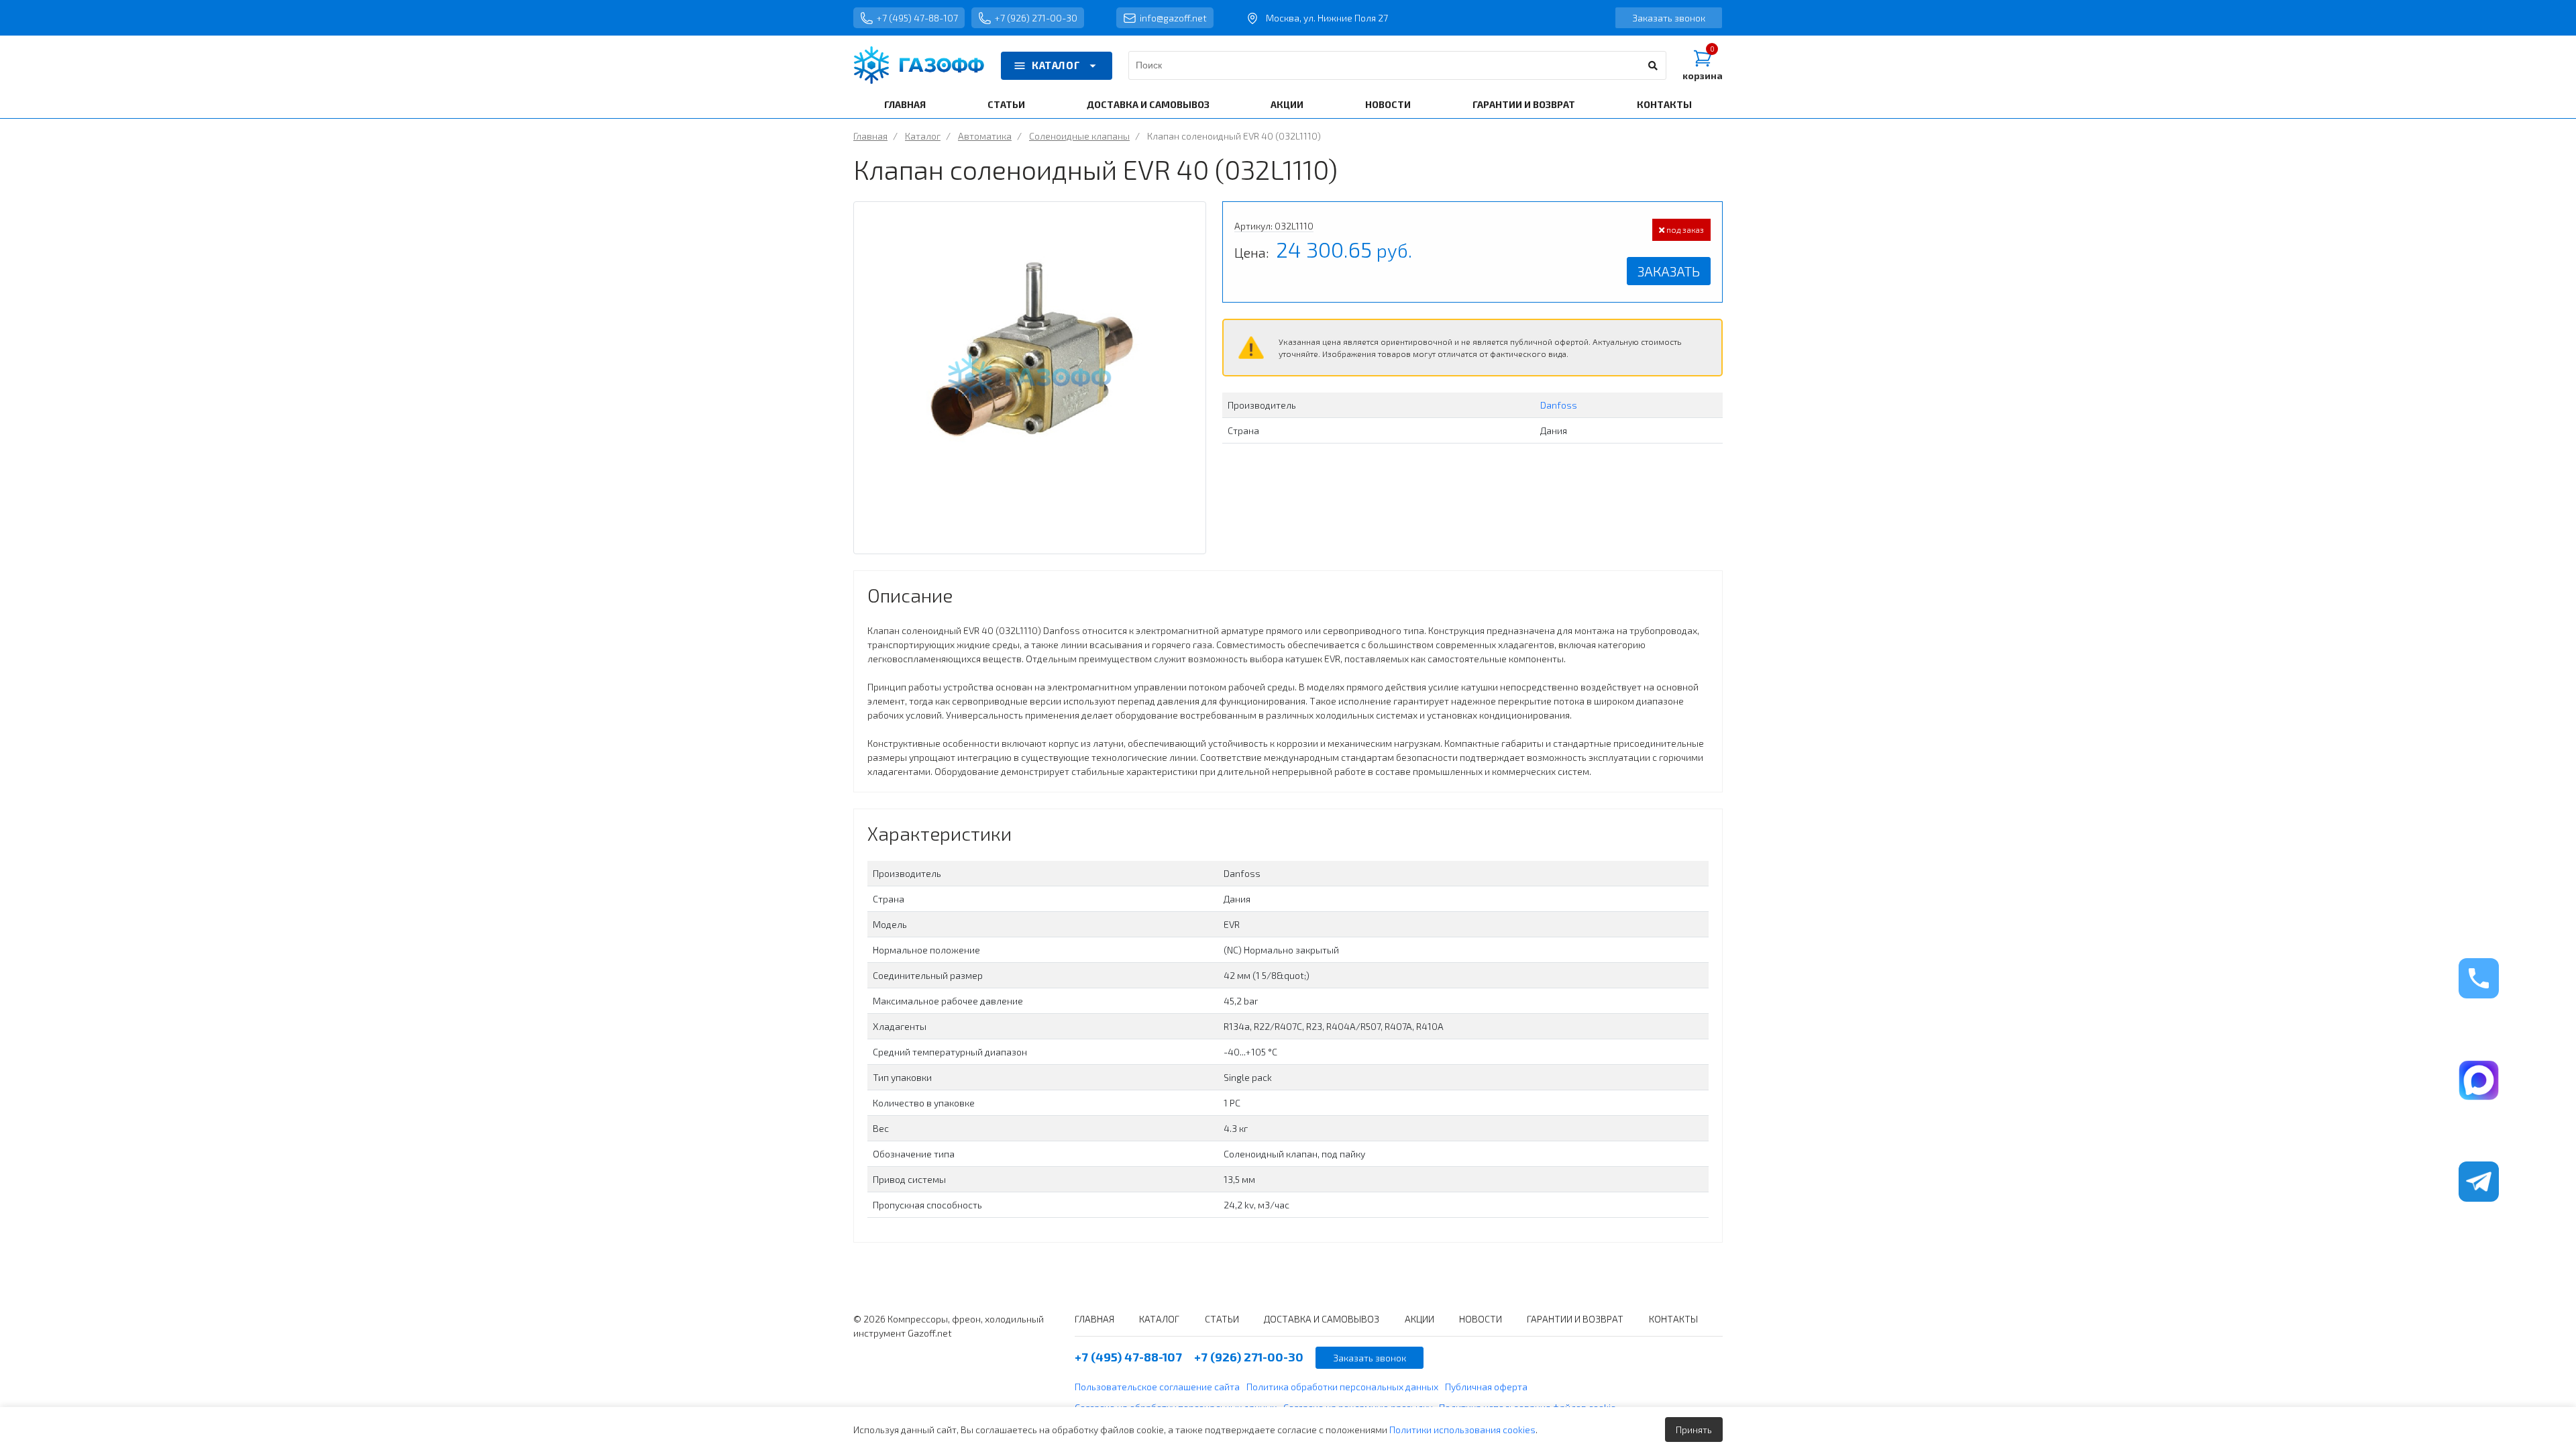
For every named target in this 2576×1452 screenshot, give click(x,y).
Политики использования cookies (1462, 1430)
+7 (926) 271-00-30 (1036, 18)
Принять (1694, 1430)
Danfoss (1559, 405)
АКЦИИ (1287, 104)
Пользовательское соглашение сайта (1157, 1387)
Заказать (1669, 271)
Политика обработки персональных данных (1342, 1387)
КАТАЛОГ (1056, 65)
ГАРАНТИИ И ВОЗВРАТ (1524, 104)
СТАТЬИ (1006, 104)
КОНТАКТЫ (1664, 104)
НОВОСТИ (1388, 104)
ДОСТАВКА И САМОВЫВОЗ (1148, 104)
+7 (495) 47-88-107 (917, 18)
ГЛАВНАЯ (905, 104)
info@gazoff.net (1173, 18)
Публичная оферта (1486, 1387)
